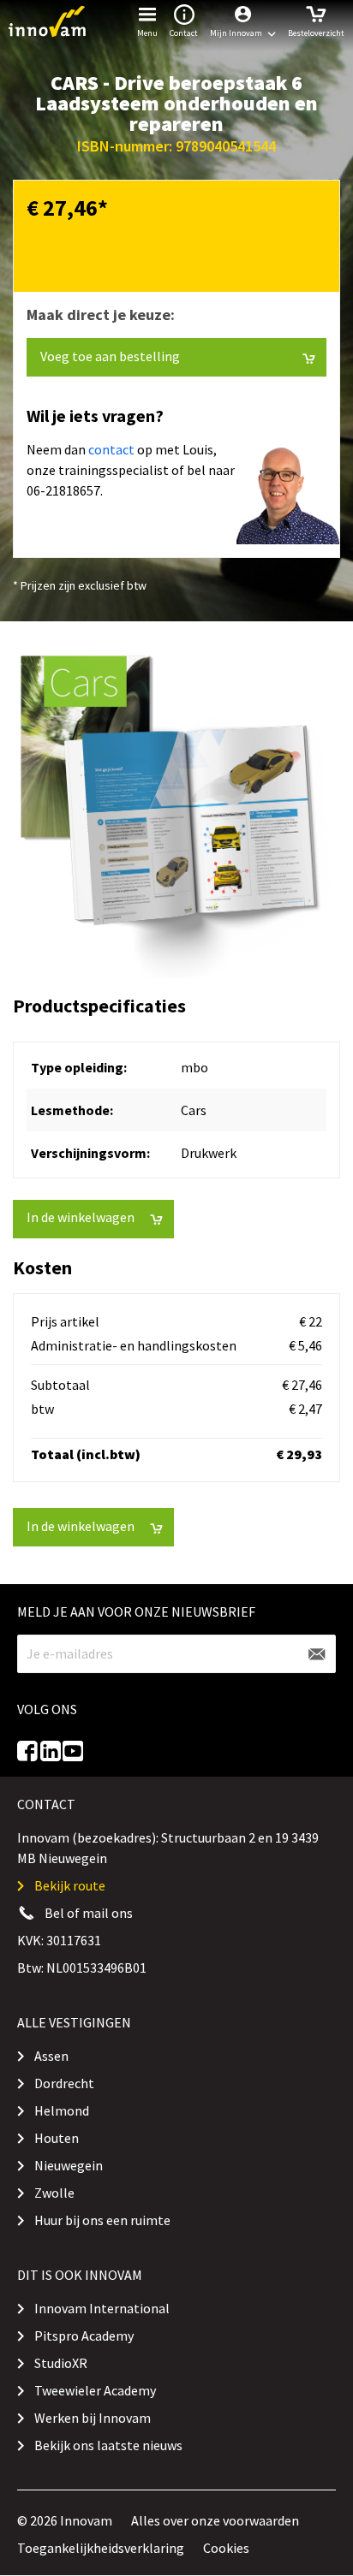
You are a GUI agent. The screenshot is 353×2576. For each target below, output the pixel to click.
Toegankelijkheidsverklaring (101, 2548)
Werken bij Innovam (93, 2418)
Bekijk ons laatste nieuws (108, 2445)
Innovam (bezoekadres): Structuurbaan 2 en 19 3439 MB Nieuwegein (168, 1848)
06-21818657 (63, 490)
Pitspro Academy (84, 2336)
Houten (57, 2138)
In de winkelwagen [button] (81, 1217)
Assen (51, 2056)
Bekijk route (70, 1885)
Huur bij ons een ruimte (102, 2220)
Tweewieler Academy (95, 2390)
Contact (184, 33)
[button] (243, 21)
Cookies (226, 2548)
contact (111, 449)
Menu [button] (147, 33)
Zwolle (54, 2193)
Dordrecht (64, 2083)
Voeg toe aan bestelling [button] (110, 356)
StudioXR (61, 2363)
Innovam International (102, 2308)
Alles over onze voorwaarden (215, 2520)
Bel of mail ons (89, 1913)
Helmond (62, 2110)
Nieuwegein (69, 2165)
